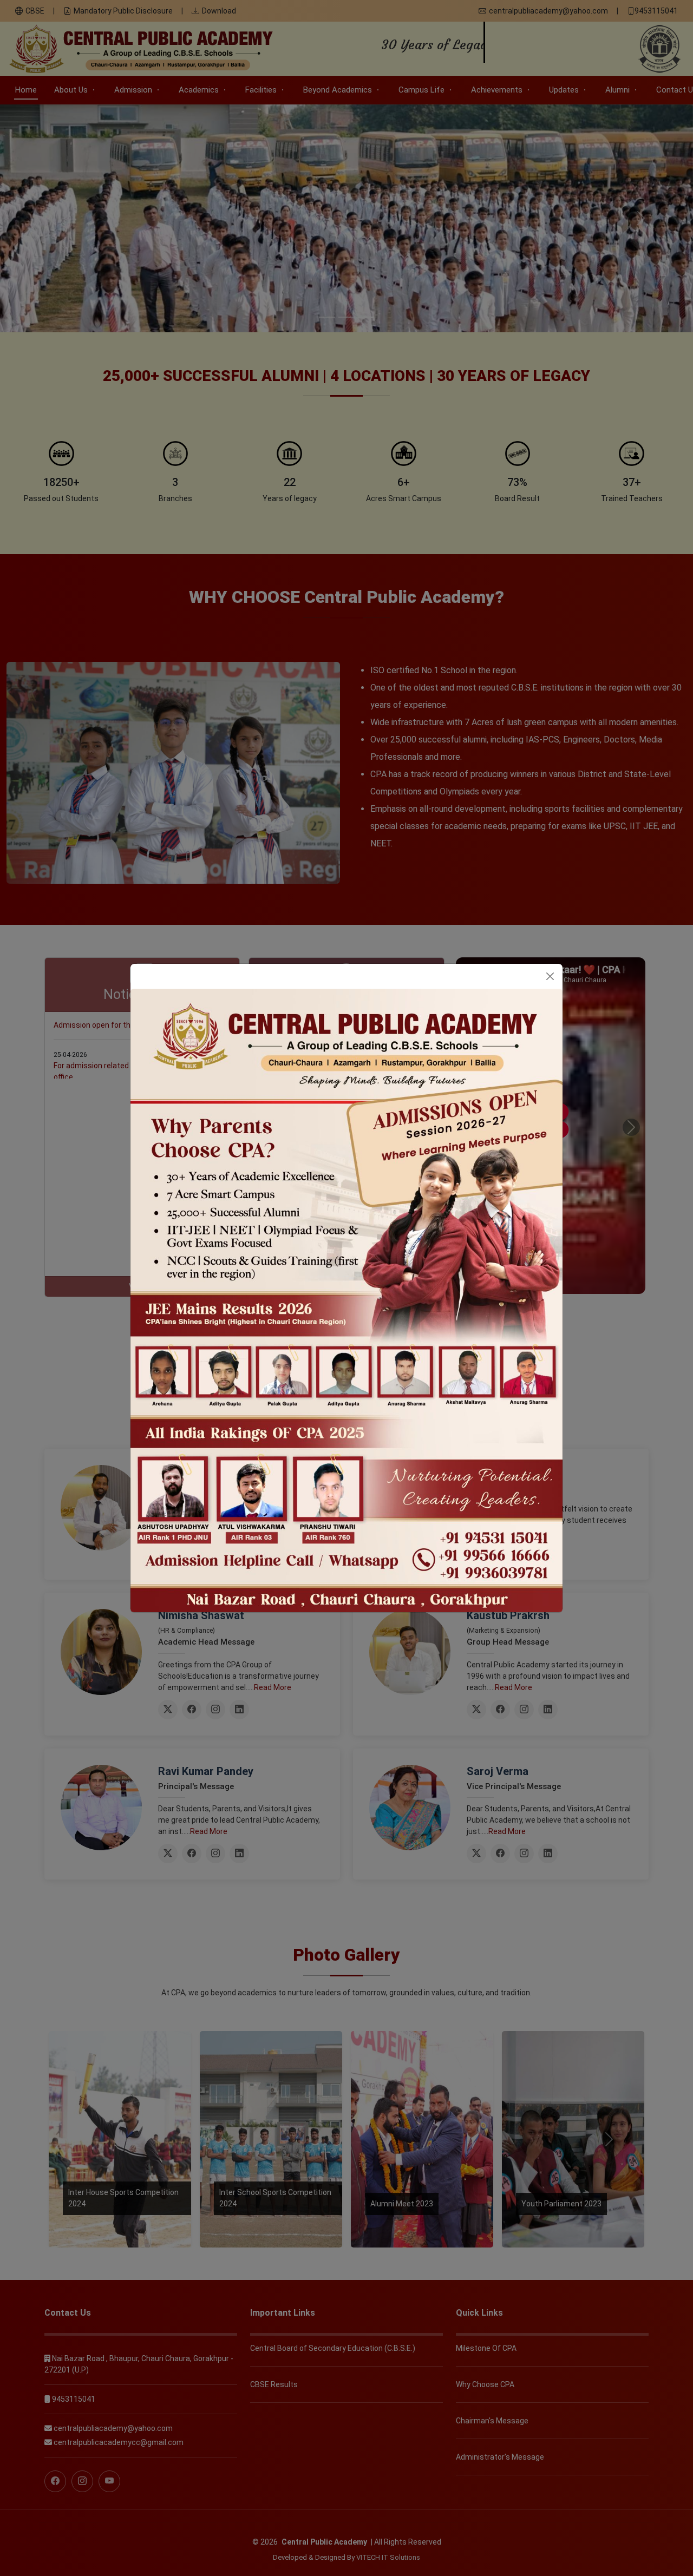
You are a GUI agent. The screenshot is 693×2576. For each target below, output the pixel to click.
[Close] (550, 976)
